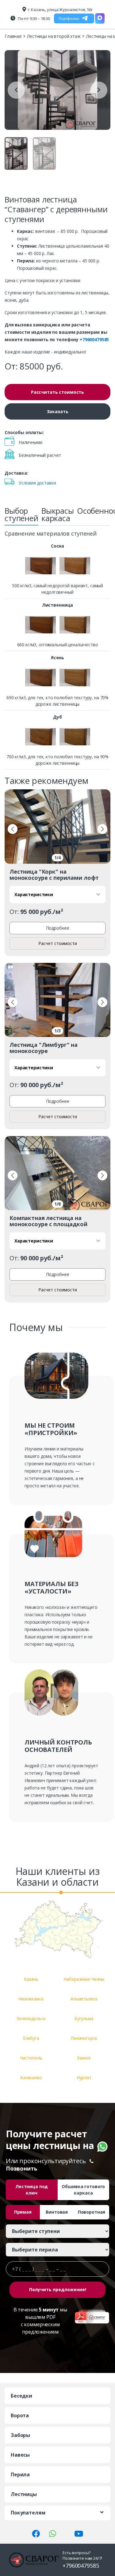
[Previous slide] (16, 90)
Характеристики (34, 894)
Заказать (58, 411)
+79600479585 (94, 339)
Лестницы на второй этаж (54, 36)
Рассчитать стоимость (57, 392)
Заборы (20, 2435)
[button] (13, 829)
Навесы (20, 2455)
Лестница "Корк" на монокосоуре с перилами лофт (54, 875)
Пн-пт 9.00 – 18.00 (34, 18)
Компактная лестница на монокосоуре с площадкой (48, 1221)
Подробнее (58, 928)
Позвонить (22, 2168)
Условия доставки (37, 483)
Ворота (20, 2415)
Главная (13, 36)
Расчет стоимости (58, 943)
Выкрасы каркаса (58, 514)
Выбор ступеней (21, 514)
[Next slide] (99, 90)
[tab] (21, 516)
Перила (20, 2474)
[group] (57, 90)
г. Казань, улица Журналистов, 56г (60, 10)
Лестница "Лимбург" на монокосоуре (44, 1048)
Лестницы (24, 2494)
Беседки (21, 2396)
